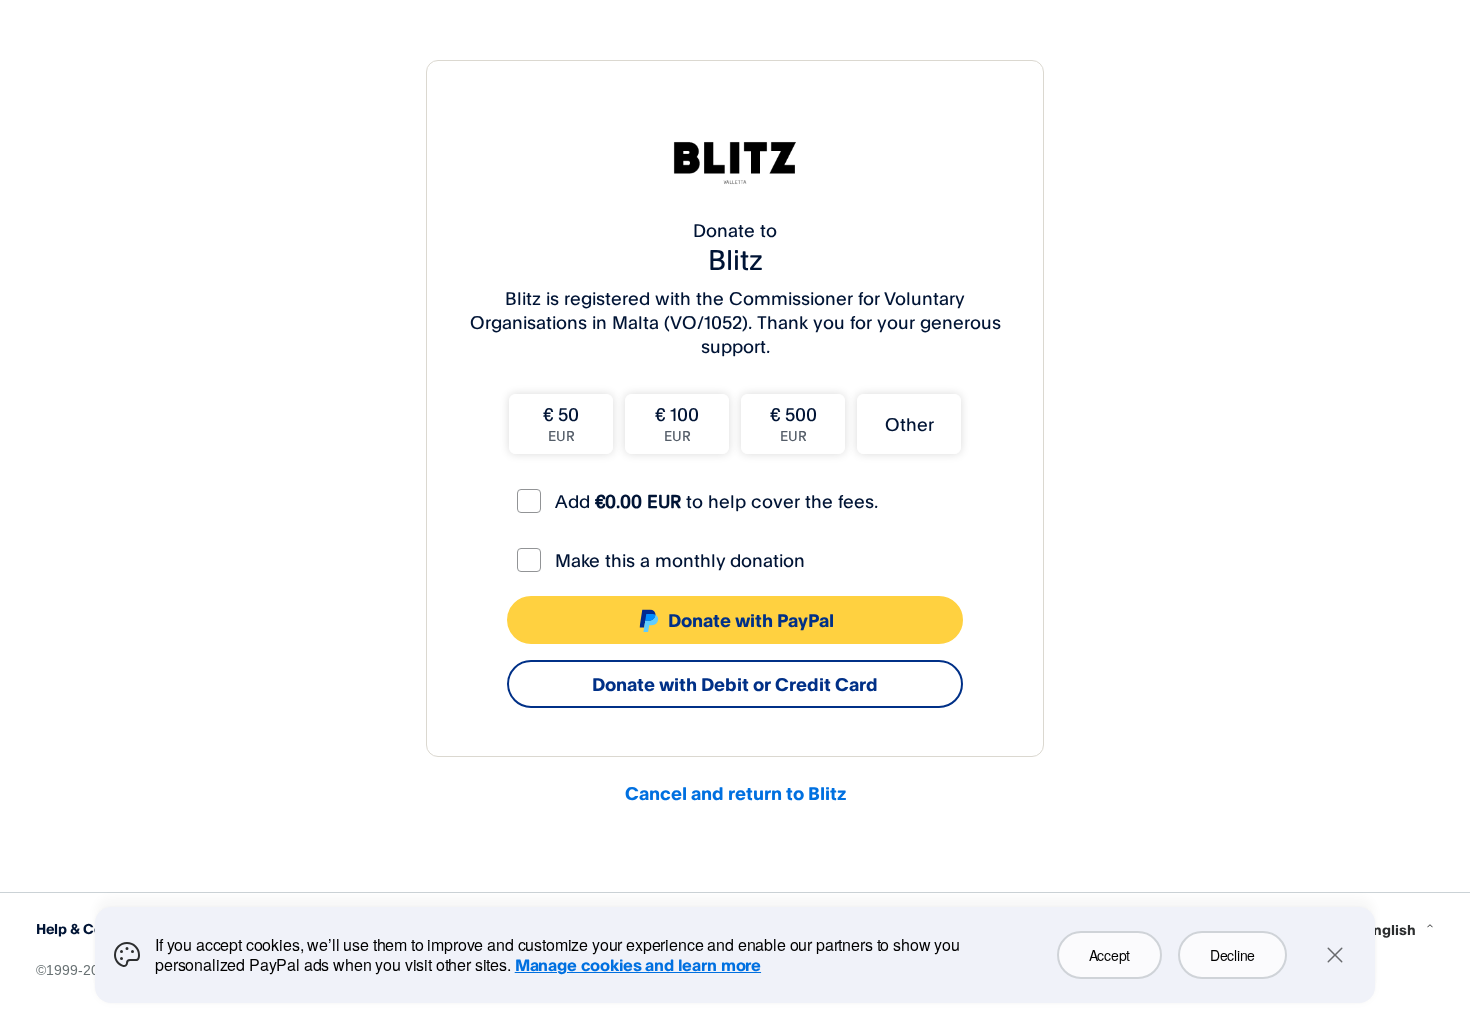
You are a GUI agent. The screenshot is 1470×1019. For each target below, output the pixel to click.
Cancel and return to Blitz (735, 793)
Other (909, 424)
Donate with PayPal (751, 620)
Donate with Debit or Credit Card (735, 684)
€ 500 (793, 423)
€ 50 (561, 423)
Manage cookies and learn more (638, 965)
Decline (1232, 955)
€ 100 (677, 423)
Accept (1109, 955)
